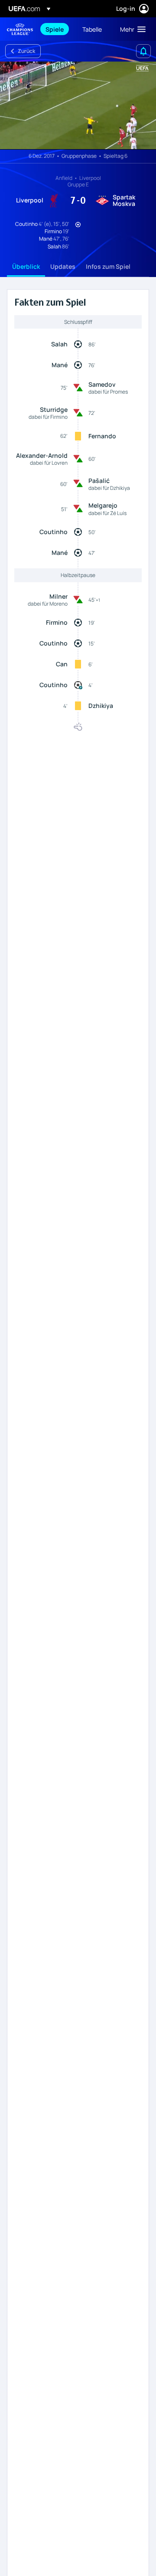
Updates (63, 266)
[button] (131, 29)
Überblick (26, 266)
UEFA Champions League (20, 29)
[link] (55, 29)
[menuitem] (57, 29)
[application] (78, 106)
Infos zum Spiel (108, 266)
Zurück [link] (26, 51)
